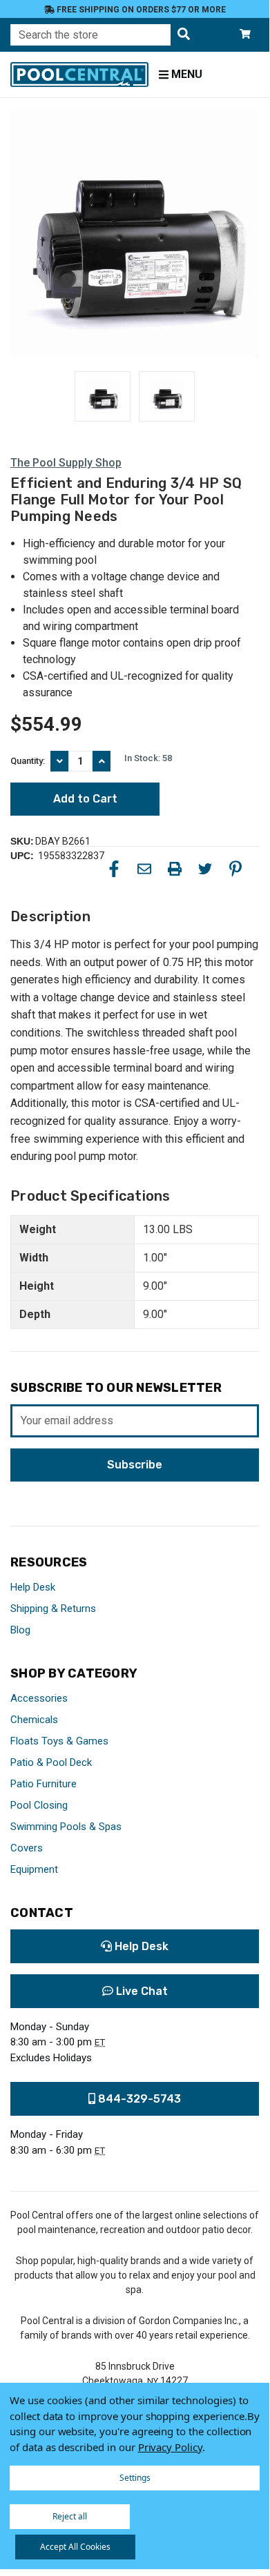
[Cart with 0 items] (245, 35)
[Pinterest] (235, 869)
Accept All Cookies (75, 2547)
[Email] (144, 869)
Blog (20, 1630)
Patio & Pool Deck (51, 1762)
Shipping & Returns (53, 1609)
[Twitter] (205, 869)
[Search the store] (184, 35)
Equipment (34, 1869)
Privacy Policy (170, 2447)
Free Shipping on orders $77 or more (140, 10)
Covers (27, 1848)
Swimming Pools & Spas (66, 1827)
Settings (135, 2478)
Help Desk (33, 1587)
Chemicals (34, 1720)
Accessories (39, 1698)
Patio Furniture (44, 1784)
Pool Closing (39, 1805)
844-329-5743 (138, 2099)
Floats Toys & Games (59, 1741)
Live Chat (141, 1991)
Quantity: (28, 761)
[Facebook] (114, 869)
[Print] (175, 869)
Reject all (70, 2516)
